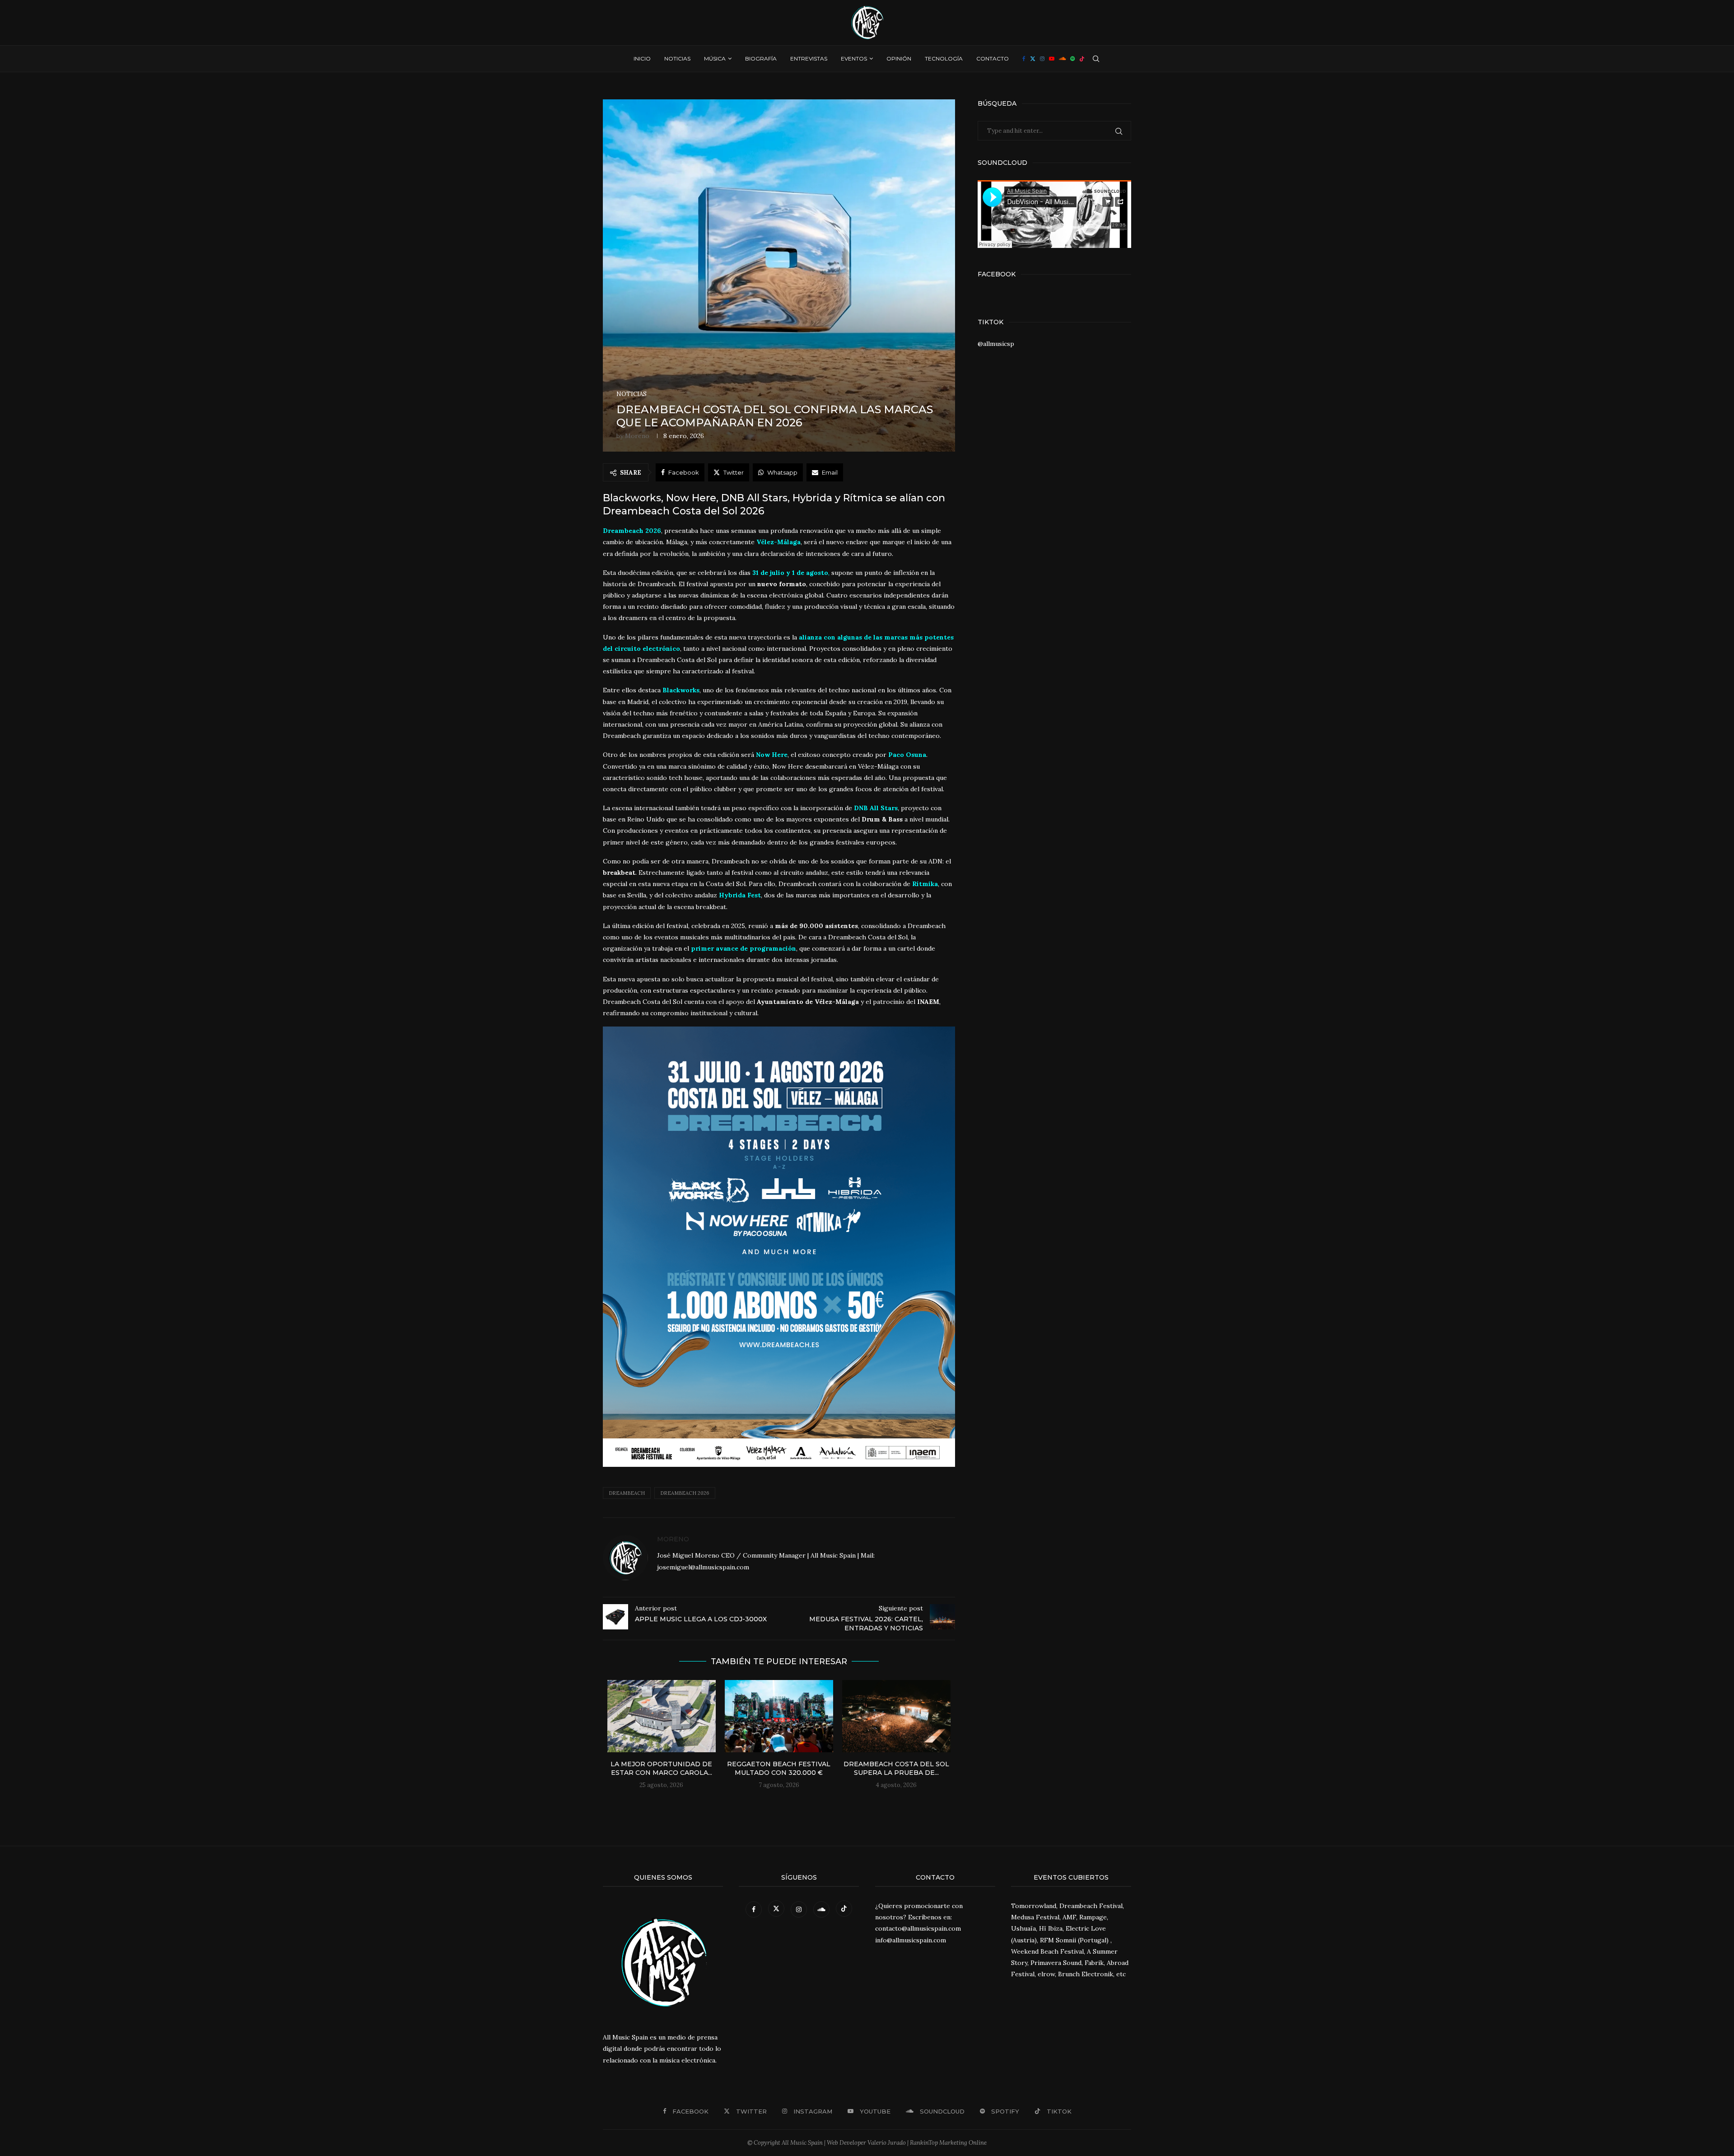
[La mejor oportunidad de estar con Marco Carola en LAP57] (662, 1716)
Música (715, 58)
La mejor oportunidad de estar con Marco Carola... (661, 1769)
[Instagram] (1042, 59)
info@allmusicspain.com (911, 1940)
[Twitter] (1033, 59)
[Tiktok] (1082, 59)
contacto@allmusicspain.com (918, 1928)
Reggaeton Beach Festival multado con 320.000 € (779, 1769)
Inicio (642, 58)
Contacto (993, 58)
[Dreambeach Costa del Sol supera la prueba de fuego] (896, 1716)
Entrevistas (809, 58)
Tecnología (944, 58)
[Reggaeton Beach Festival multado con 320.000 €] (779, 1716)
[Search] (1096, 59)
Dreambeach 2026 (685, 1493)
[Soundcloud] (1062, 59)
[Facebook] (1024, 59)
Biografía (761, 58)
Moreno (637, 436)
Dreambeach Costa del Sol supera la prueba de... (896, 1769)
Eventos (854, 58)
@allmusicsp (996, 344)
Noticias (677, 58)
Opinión (899, 58)
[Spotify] (1072, 59)
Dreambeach (627, 1493)
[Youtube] (1052, 59)
